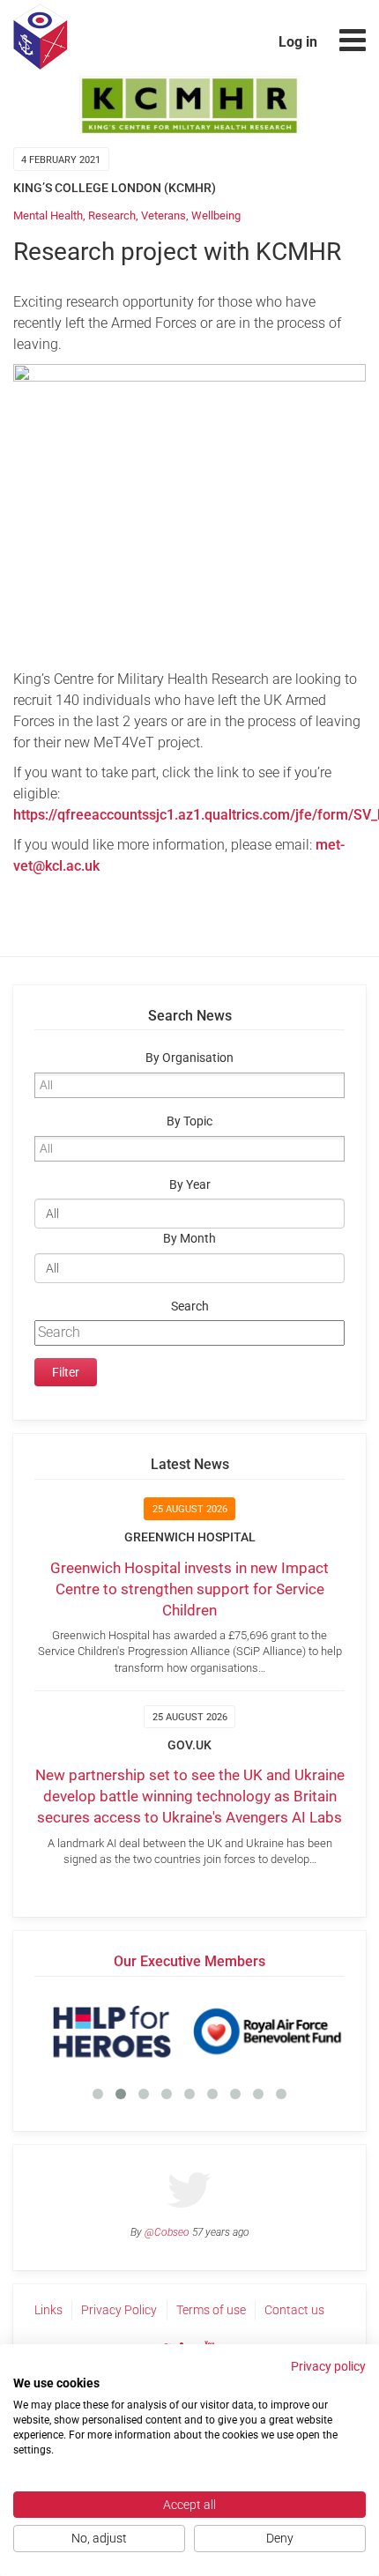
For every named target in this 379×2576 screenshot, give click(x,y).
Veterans (163, 215)
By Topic (189, 1121)
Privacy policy (328, 2366)
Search (190, 1307)
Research (112, 215)
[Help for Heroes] (112, 2031)
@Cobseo (167, 2232)
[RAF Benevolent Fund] (267, 2031)
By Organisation (189, 1058)
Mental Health (48, 215)
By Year (190, 1185)
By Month (189, 1239)
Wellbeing (216, 215)
